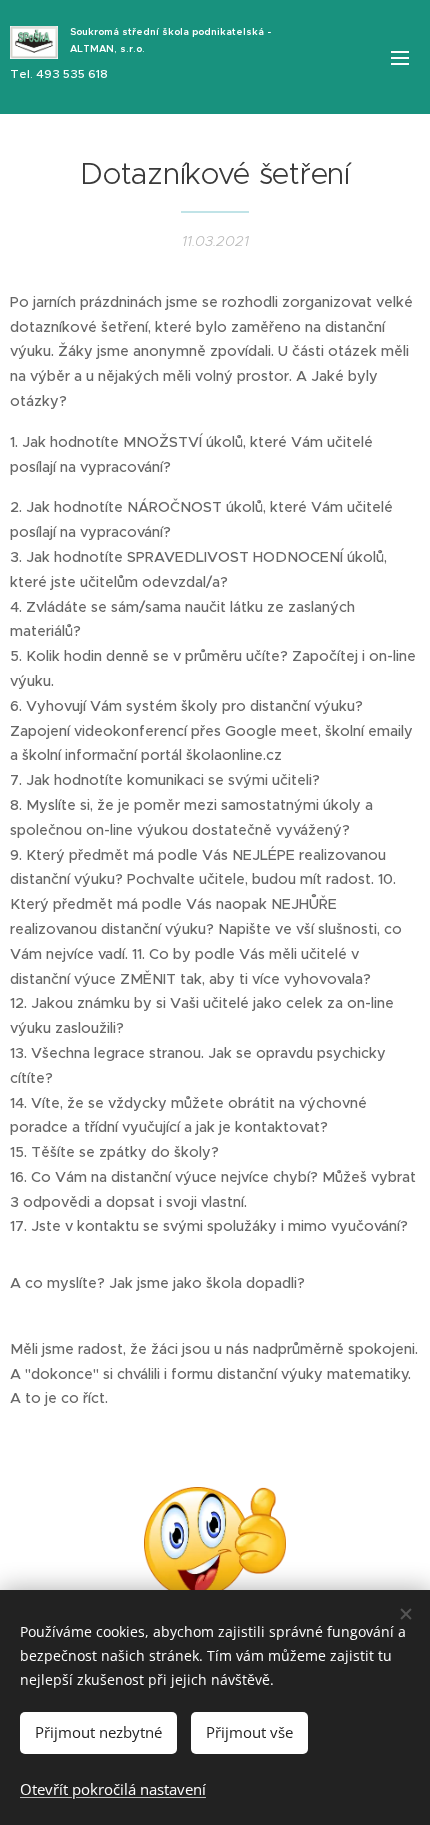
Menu (400, 57)
